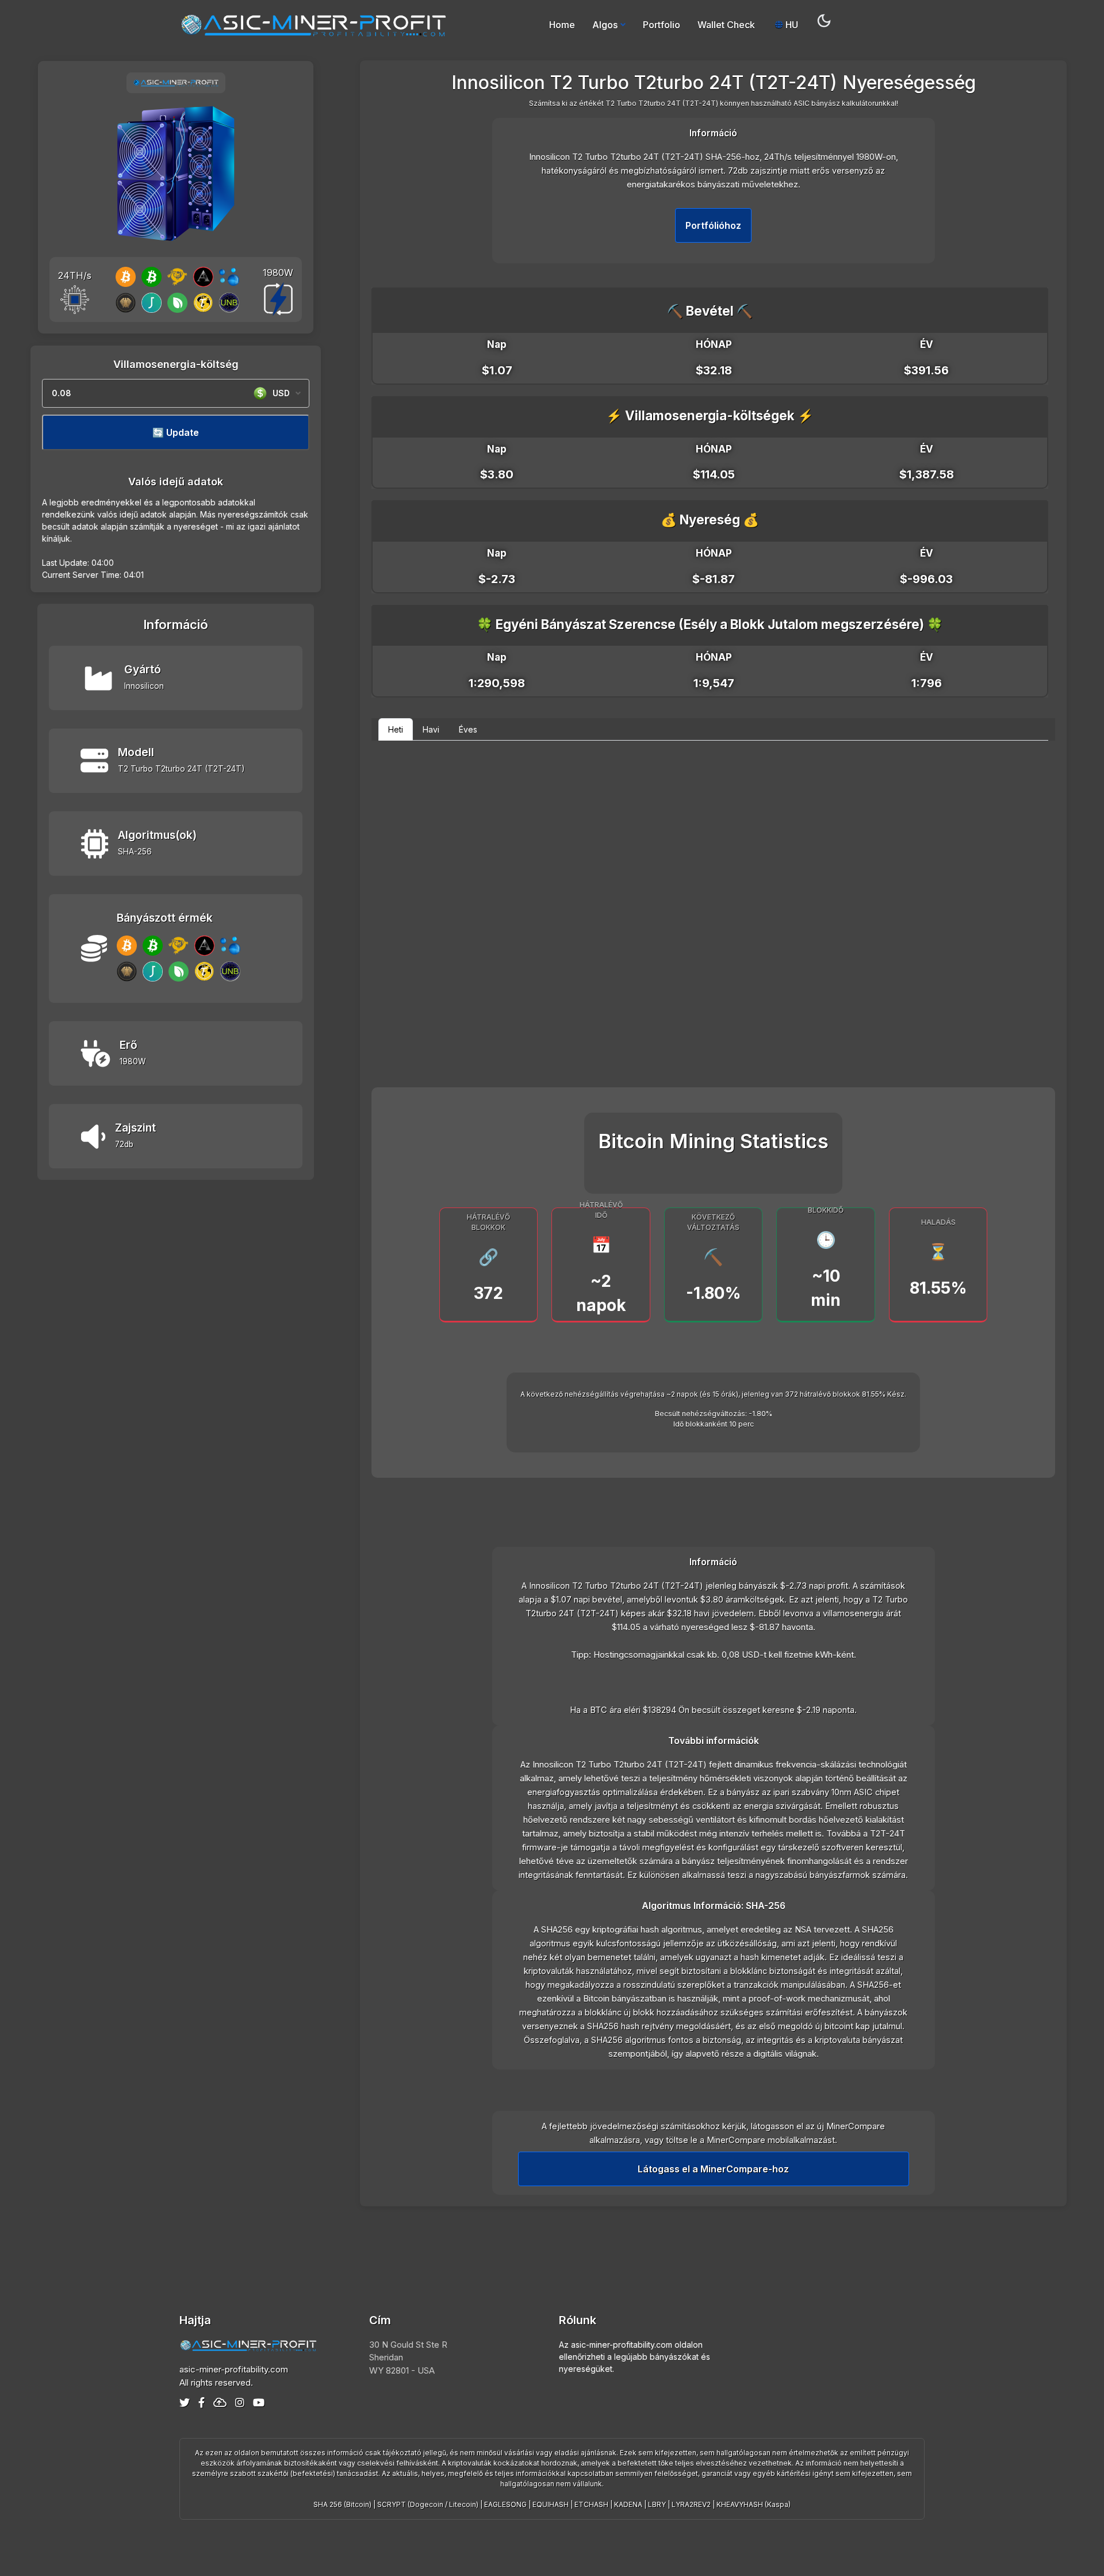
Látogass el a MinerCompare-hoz (713, 2169)
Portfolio (662, 25)
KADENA (628, 2504)
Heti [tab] (396, 729)
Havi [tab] (431, 729)
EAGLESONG (505, 2504)
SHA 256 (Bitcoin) (342, 2504)
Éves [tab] (468, 729)
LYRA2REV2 (691, 2504)
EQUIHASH (551, 2504)
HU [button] (791, 25)
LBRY (657, 2504)
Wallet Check (726, 25)
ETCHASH (591, 2504)
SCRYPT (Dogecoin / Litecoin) (428, 2504)
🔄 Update (176, 432)
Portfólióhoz (713, 225)
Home (562, 25)
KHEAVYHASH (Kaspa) (754, 2504)
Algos (605, 25)
